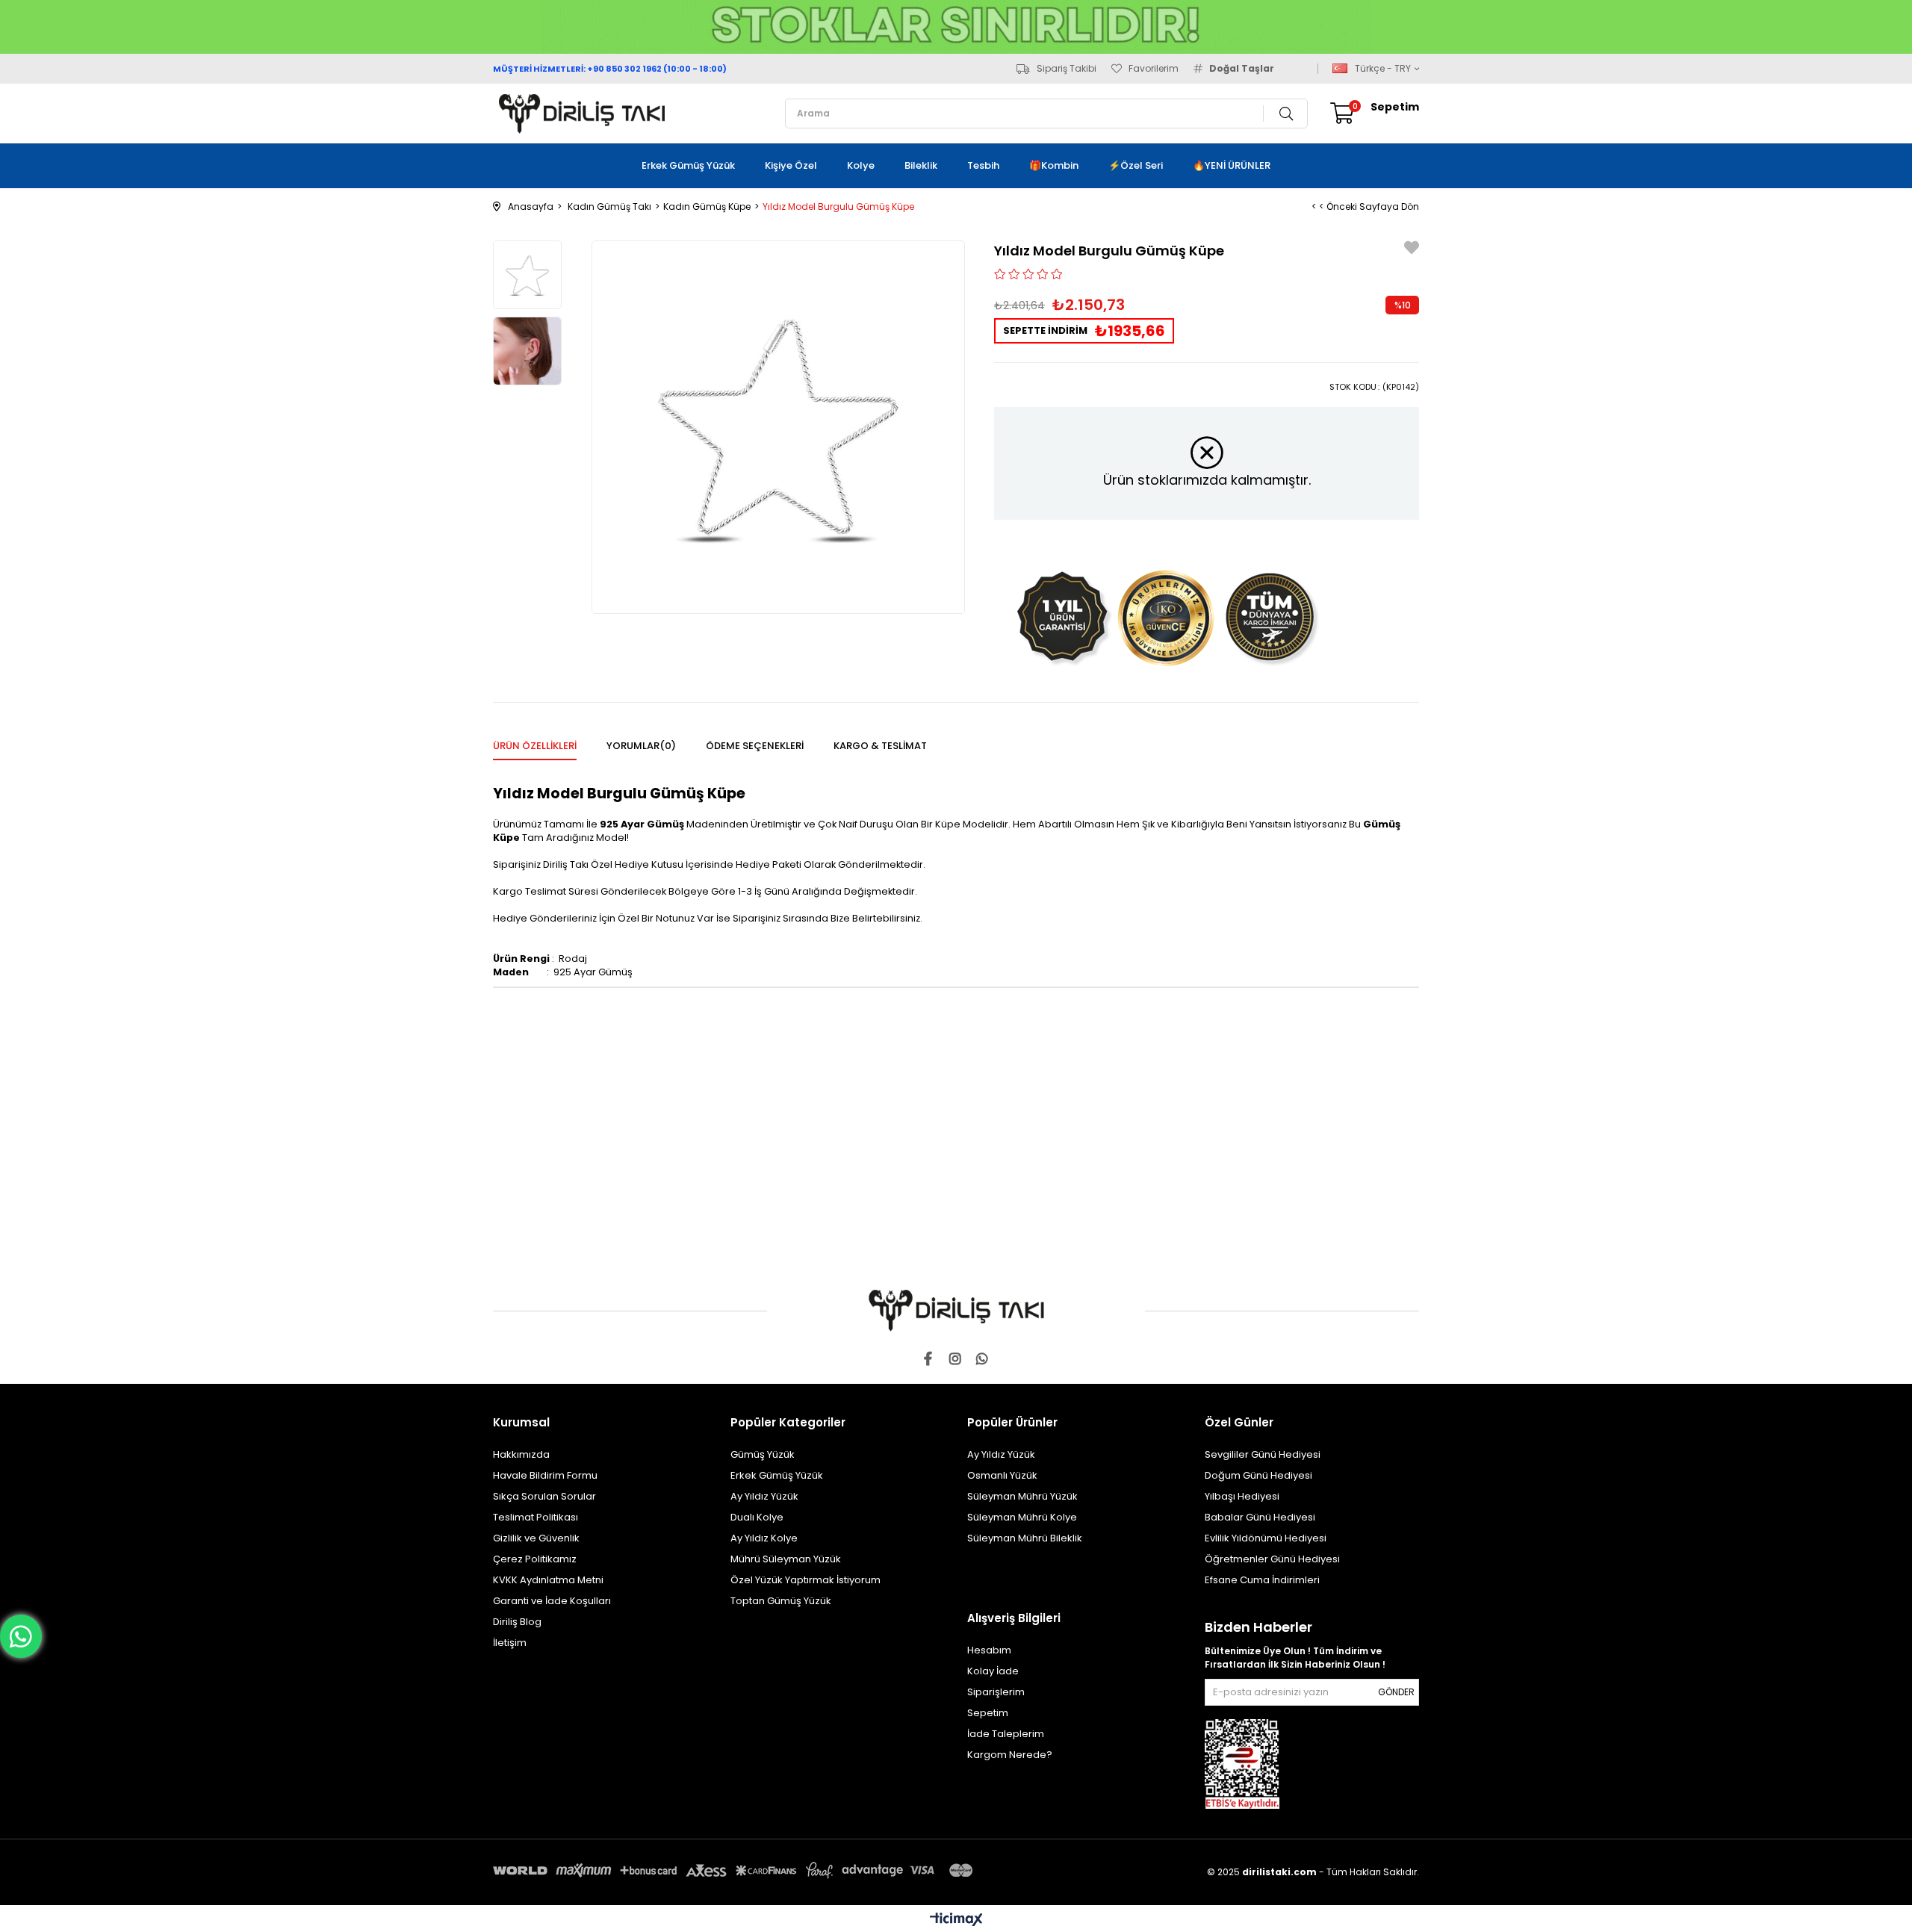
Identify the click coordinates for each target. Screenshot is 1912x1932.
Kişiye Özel (791, 165)
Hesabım (989, 1650)
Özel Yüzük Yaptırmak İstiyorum (806, 1580)
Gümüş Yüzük (763, 1454)
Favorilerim (1154, 69)
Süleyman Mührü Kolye (1022, 1517)
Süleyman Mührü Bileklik (1025, 1538)
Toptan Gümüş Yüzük (781, 1601)
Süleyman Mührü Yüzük (1022, 1496)
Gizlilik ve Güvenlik (536, 1538)
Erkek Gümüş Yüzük (688, 165)
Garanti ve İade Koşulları (552, 1601)
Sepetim (988, 1713)
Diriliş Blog (517, 1622)
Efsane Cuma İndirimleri (1262, 1580)
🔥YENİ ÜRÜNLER (1232, 165)
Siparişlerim (996, 1692)
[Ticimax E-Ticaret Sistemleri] (956, 1920)
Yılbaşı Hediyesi (1242, 1496)
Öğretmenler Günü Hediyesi (1272, 1559)
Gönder (1396, 1692)
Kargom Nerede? (1010, 1755)
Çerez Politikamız (535, 1559)
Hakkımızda (521, 1454)
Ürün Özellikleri (535, 746)
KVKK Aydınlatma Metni (548, 1580)
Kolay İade (993, 1671)
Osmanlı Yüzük (1002, 1475)
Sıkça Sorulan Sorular (544, 1496)
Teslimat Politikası (536, 1517)
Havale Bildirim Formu (545, 1475)
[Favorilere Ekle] (1412, 250)
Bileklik (921, 165)
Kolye (861, 165)
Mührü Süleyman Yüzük (786, 1559)
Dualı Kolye (757, 1517)
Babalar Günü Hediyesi (1260, 1517)
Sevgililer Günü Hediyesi (1263, 1454)
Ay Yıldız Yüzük (764, 1496)
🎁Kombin (1054, 165)
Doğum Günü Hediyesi (1258, 1475)
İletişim (510, 1643)
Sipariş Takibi (1067, 69)
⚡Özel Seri (1136, 165)
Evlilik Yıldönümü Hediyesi (1266, 1538)
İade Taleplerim (1006, 1734)
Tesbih (983, 165)
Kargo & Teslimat (880, 746)
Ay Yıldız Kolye (764, 1538)
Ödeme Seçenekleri (755, 746)
